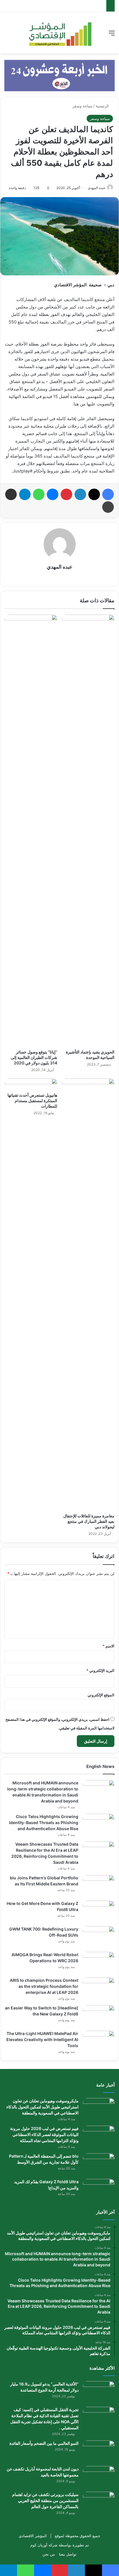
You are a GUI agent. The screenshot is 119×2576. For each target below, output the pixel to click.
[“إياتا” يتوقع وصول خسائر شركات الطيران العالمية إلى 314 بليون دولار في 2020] (31, 830)
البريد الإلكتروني (100, 1670)
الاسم (108, 1646)
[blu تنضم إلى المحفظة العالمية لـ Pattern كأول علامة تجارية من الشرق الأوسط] (99, 2164)
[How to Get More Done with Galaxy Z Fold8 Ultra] (98, 1911)
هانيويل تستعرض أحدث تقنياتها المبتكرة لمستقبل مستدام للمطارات (32, 1101)
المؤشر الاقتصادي (33, 2536)
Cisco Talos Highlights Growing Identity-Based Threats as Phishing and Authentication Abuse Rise (44, 1823)
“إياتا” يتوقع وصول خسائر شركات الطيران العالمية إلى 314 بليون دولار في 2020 (34, 1057)
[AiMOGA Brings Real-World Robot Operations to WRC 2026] (98, 1963)
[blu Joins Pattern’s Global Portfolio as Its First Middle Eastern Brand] (98, 1886)
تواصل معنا (68, 2554)
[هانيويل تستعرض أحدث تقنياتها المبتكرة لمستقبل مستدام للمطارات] (31, 1084)
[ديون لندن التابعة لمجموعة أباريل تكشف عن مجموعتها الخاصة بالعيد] (99, 2477)
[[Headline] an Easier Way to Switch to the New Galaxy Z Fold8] (98, 2016)
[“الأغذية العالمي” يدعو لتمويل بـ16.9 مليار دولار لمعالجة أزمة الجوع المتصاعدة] (99, 2392)
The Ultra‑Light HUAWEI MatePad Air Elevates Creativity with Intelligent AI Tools (42, 2039)
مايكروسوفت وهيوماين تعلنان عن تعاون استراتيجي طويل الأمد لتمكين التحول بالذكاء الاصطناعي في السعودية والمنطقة (42, 2107)
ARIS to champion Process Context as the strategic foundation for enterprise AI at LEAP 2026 (44, 1986)
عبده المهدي (97, 188)
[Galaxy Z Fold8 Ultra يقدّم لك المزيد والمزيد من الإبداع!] (99, 2190)
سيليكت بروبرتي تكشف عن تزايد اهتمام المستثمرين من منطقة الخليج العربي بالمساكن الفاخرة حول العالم (45, 2500)
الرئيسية (103, 106)
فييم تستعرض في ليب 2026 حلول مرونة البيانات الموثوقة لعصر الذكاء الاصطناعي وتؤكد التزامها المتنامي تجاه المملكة (44, 2134)
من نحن (49, 2554)
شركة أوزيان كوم (44, 2545)
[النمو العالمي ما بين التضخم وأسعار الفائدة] (99, 2451)
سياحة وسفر (82, 106)
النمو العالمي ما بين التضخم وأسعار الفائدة (44, 2443)
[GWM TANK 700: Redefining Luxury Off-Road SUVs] (98, 1937)
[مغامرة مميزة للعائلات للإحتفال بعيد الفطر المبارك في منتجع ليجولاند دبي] (88, 1294)
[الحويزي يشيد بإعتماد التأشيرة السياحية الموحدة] (88, 830)
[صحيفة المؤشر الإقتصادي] (60, 33)
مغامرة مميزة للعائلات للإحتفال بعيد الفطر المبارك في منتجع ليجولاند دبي (89, 1521)
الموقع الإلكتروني (101, 1695)
